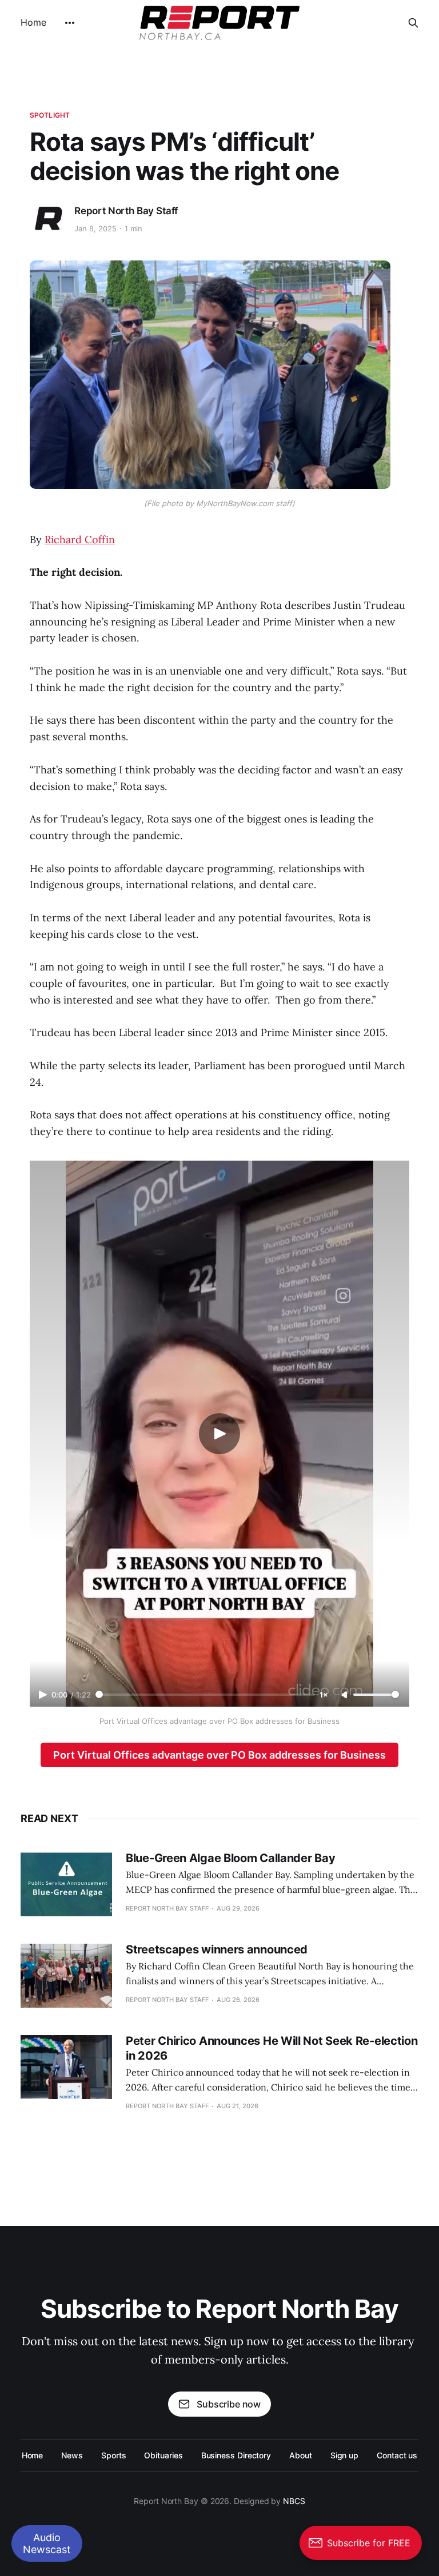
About (301, 2455)
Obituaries (163, 2455)
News (72, 2455)
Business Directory (236, 2455)
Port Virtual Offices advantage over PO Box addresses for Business (219, 1755)
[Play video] (219, 1434)
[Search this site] (413, 23)
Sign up (344, 2455)
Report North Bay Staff (126, 211)
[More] (70, 23)
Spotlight (50, 115)
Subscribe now (229, 2404)
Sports (114, 2455)
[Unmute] (345, 1695)
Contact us (397, 2455)
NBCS (294, 2501)
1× (324, 1695)
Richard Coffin (80, 539)
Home (33, 22)
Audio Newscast (47, 2543)
